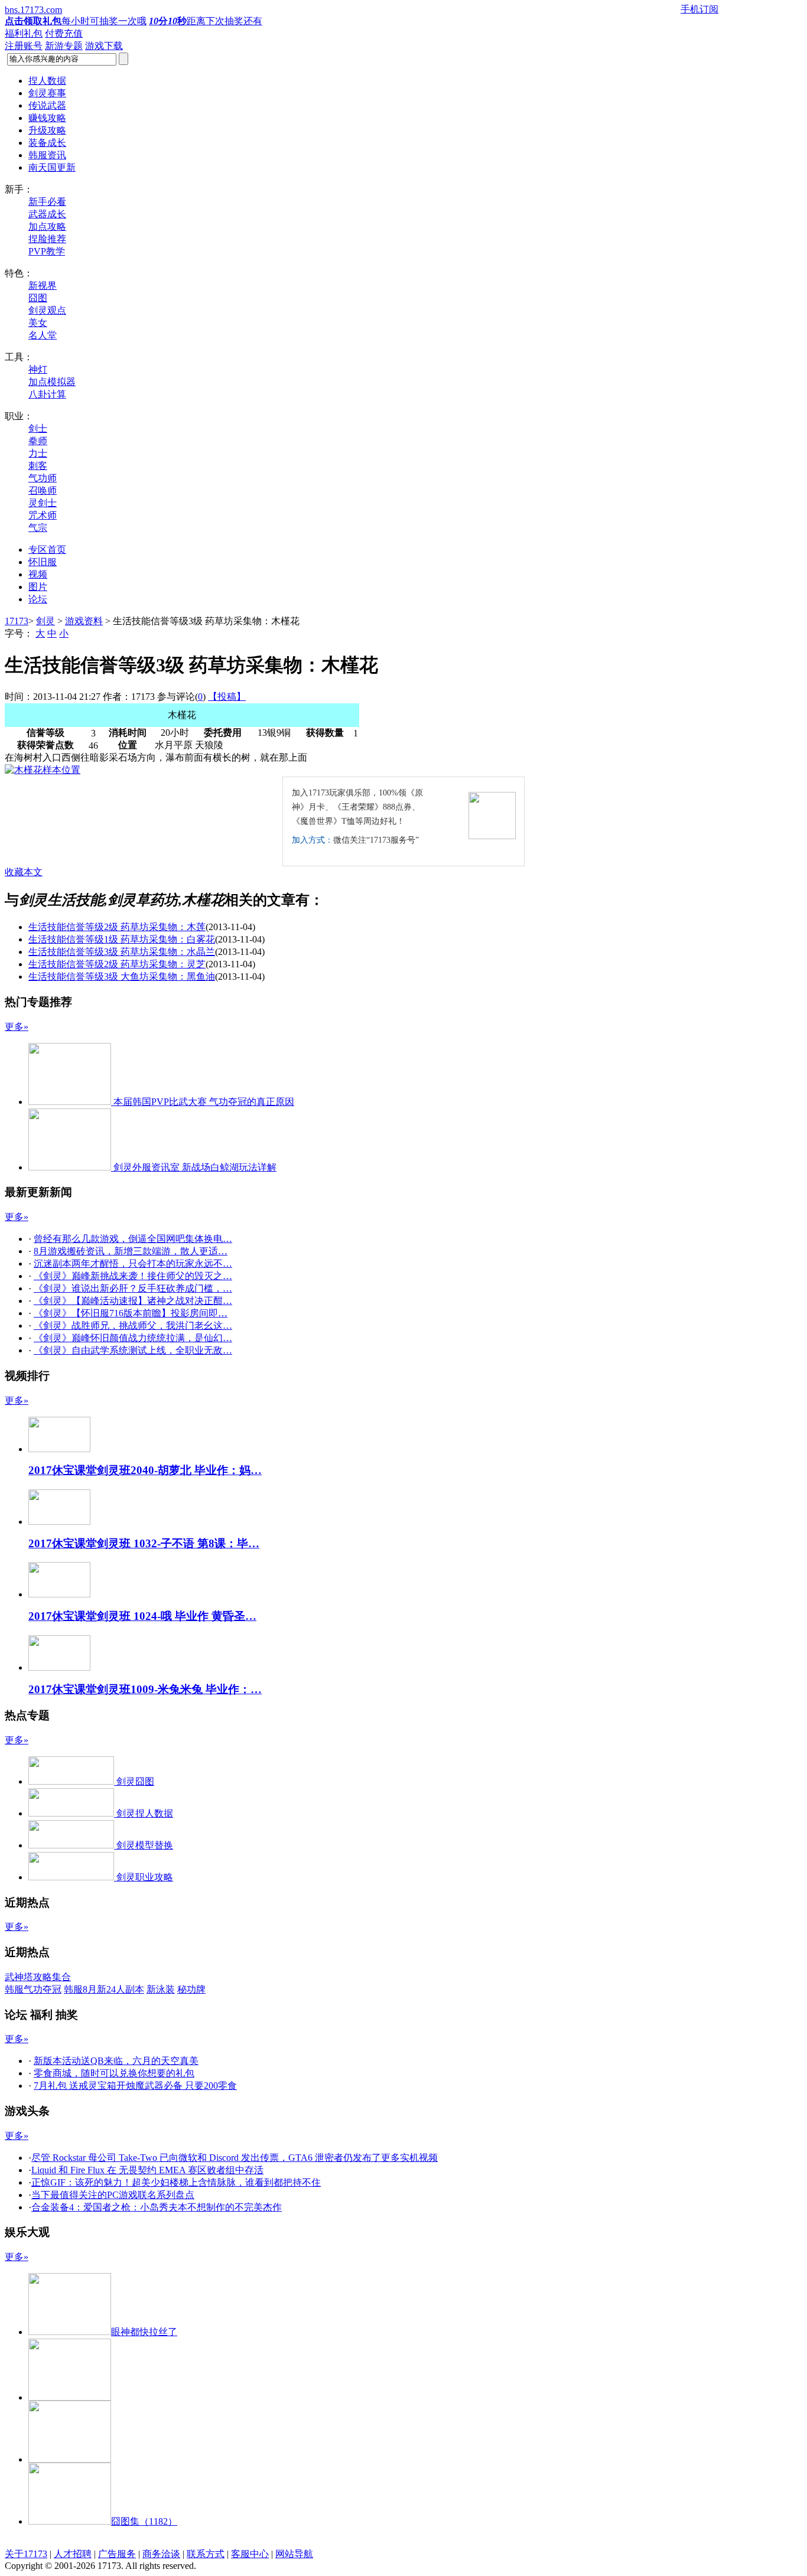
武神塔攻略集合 (38, 1977)
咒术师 (43, 515)
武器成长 (47, 214)
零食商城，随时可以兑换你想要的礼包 (114, 2073)
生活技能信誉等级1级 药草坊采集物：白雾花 (122, 939)
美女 (38, 323)
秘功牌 (191, 1989)
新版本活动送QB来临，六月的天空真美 (116, 2061)
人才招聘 (73, 2554)
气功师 (43, 478)
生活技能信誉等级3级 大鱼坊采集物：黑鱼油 (122, 976)
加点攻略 (47, 226)
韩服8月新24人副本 (104, 1989)
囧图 (38, 298)
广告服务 (117, 2554)
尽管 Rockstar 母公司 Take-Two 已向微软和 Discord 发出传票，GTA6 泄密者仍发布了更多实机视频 (235, 2158)
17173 (17, 621)
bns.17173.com (33, 10)
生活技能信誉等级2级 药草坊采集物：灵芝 (117, 964)
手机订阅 (699, 9)
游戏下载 (104, 46)
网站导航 (294, 2554)
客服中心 (250, 2554)
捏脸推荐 (47, 239)
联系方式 (206, 2554)
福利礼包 (24, 33)
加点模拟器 (52, 382)
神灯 (38, 369)
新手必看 (47, 202)
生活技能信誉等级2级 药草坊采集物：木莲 (117, 927)
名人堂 (43, 335)
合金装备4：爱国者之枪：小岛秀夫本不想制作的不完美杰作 (157, 2207)
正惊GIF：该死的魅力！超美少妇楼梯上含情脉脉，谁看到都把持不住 (176, 2182)
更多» (17, 1027)
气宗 (38, 528)
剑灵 (45, 621)
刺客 (38, 466)
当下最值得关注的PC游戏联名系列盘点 (113, 2195)
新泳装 (161, 1989)
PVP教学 (47, 251)
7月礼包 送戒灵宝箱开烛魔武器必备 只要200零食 (135, 2086)
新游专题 (64, 46)
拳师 (38, 441)
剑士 (38, 428)
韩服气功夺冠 (33, 1989)
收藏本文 (24, 872)
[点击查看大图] (43, 770)
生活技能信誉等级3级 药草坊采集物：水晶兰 (122, 952)
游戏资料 (84, 621)
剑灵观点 (47, 310)
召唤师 (43, 490)
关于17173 (26, 2554)
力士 (38, 453)
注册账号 (24, 46)
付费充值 (64, 33)
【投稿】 (227, 697)
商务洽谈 (161, 2554)
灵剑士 (43, 503)
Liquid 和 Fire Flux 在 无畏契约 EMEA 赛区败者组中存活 (147, 2170)
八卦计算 (47, 394)
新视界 (43, 286)
